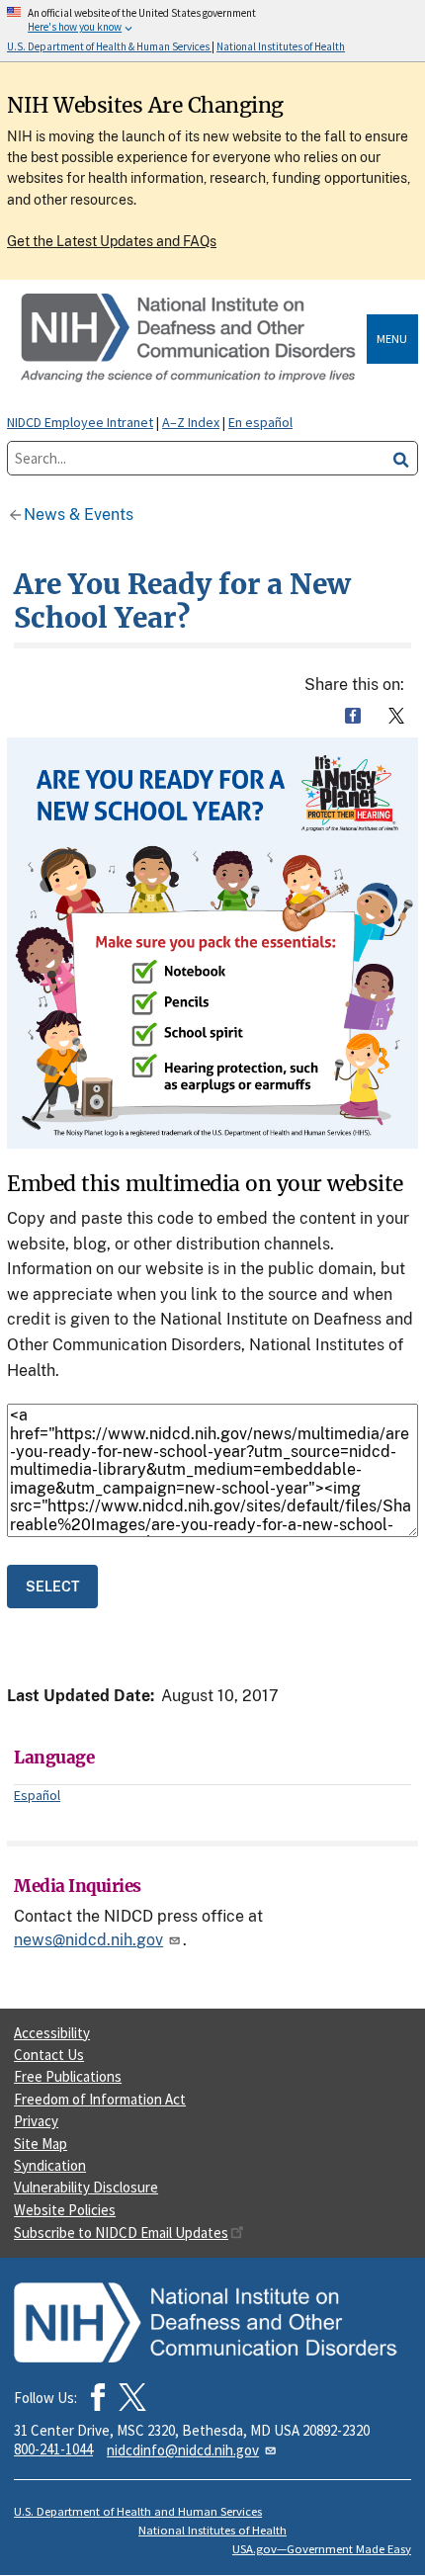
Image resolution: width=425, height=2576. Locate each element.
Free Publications (68, 2076)
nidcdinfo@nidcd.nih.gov (183, 2450)
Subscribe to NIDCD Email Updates (121, 2233)
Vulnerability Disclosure (86, 2187)
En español (260, 422)
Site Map (41, 2144)
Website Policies (65, 2210)
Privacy (36, 2121)
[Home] (190, 339)
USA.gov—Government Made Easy (322, 2549)
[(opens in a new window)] (132, 2397)
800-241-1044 (53, 2449)
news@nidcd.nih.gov (88, 1940)
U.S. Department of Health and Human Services (138, 2511)
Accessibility (52, 2033)
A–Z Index (191, 422)
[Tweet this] (396, 716)
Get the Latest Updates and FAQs (112, 241)
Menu (392, 339)
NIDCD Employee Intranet (80, 422)
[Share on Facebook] (353, 716)
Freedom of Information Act (100, 2099)
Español (37, 1795)
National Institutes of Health (212, 2530)
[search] (401, 458)
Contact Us (49, 2055)
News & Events (79, 515)
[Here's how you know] (212, 31)
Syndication (50, 2165)
